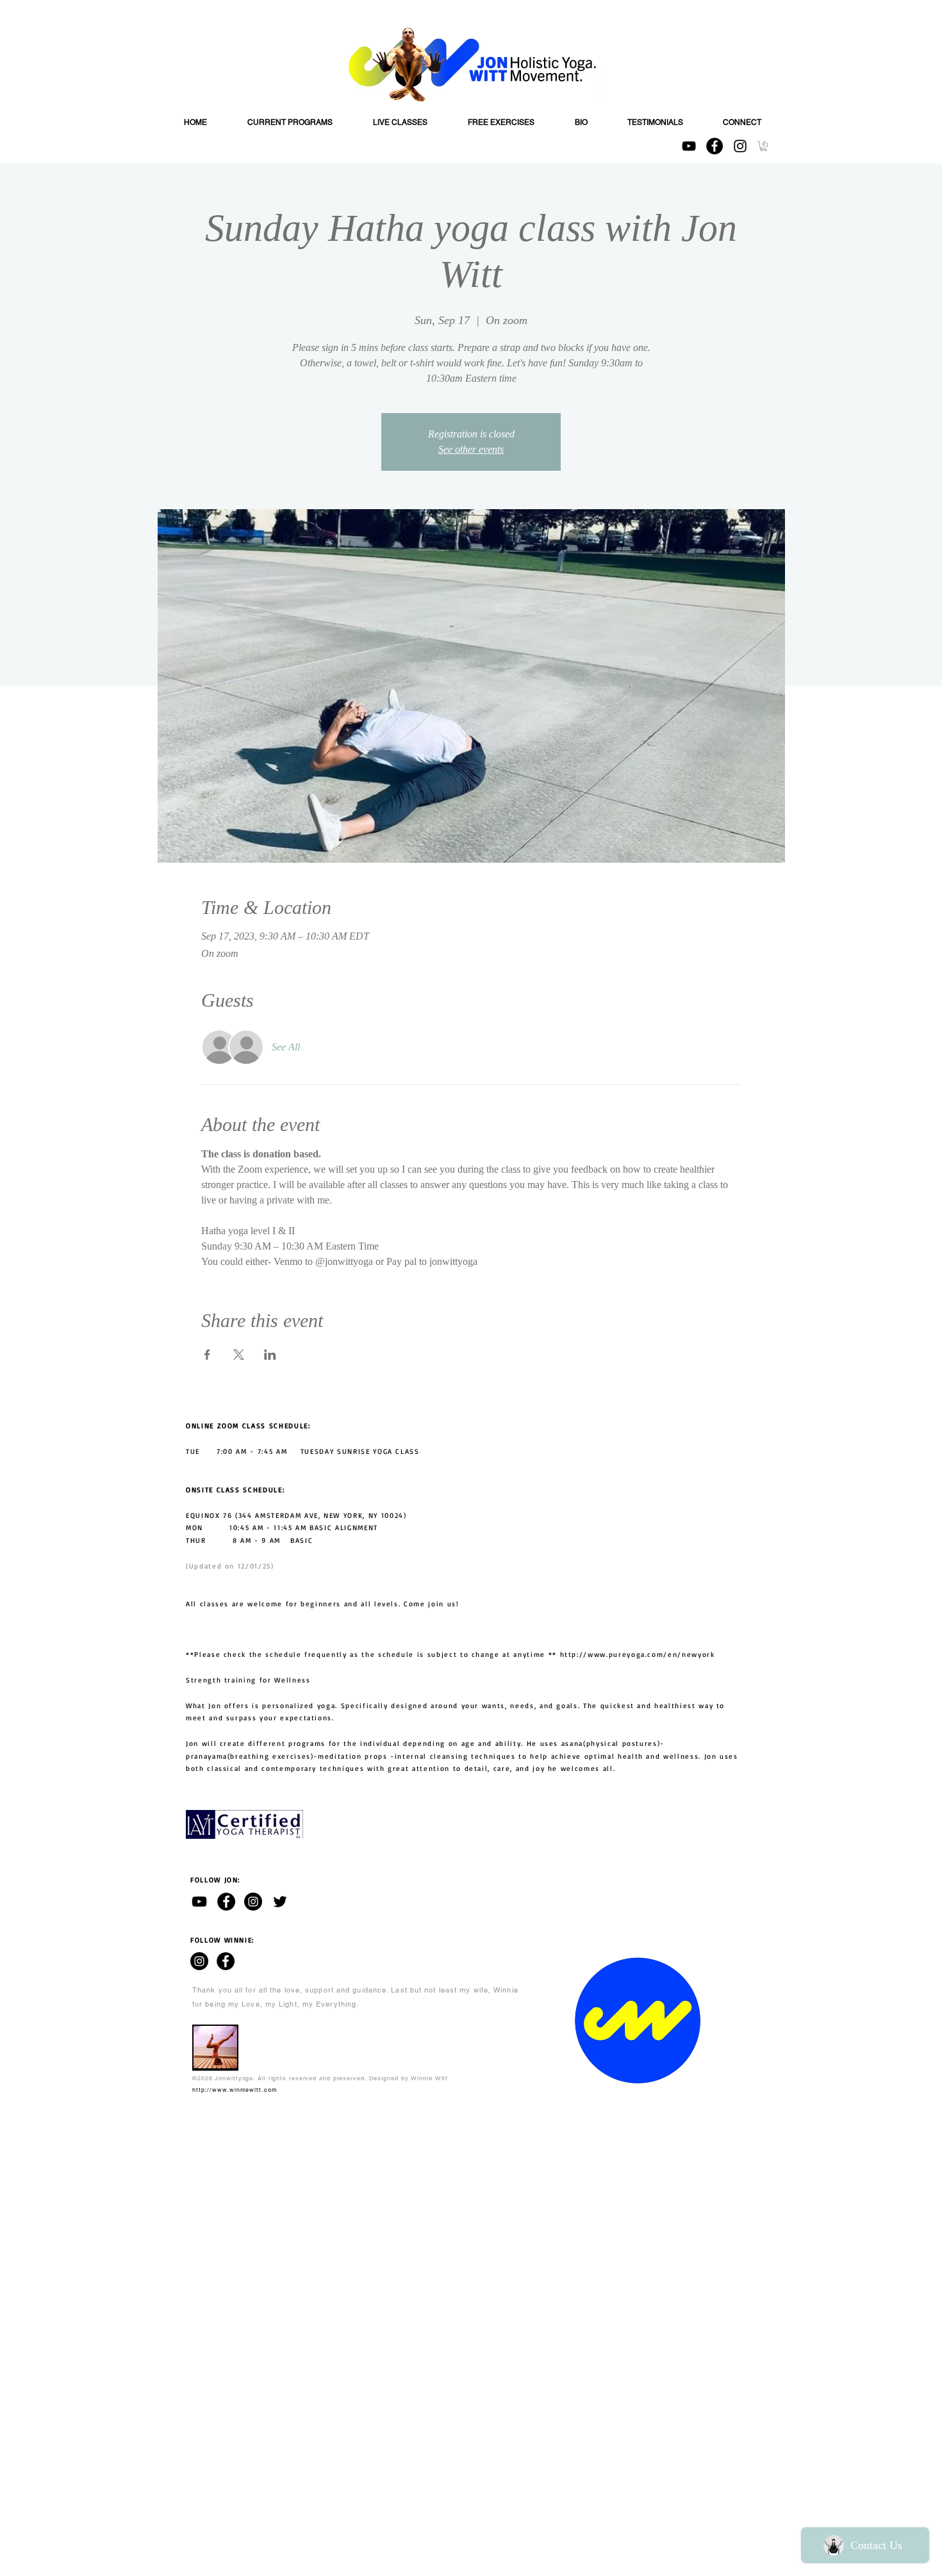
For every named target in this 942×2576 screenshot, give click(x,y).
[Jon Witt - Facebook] (226, 1902)
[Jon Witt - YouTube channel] (199, 1902)
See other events (471, 449)
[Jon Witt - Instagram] (253, 1902)
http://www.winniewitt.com (235, 2090)
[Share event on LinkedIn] (270, 1355)
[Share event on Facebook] (207, 1355)
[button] (764, 146)
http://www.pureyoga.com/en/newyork (638, 1654)
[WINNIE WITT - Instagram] (199, 1961)
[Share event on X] (239, 1355)
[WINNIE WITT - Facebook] (226, 1961)
